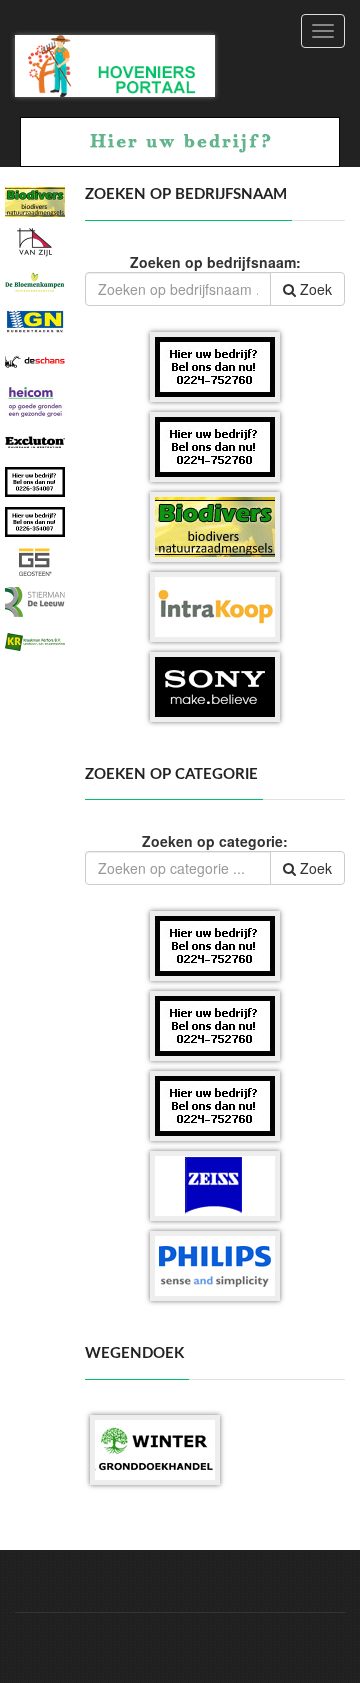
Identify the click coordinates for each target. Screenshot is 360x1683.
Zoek (314, 289)
